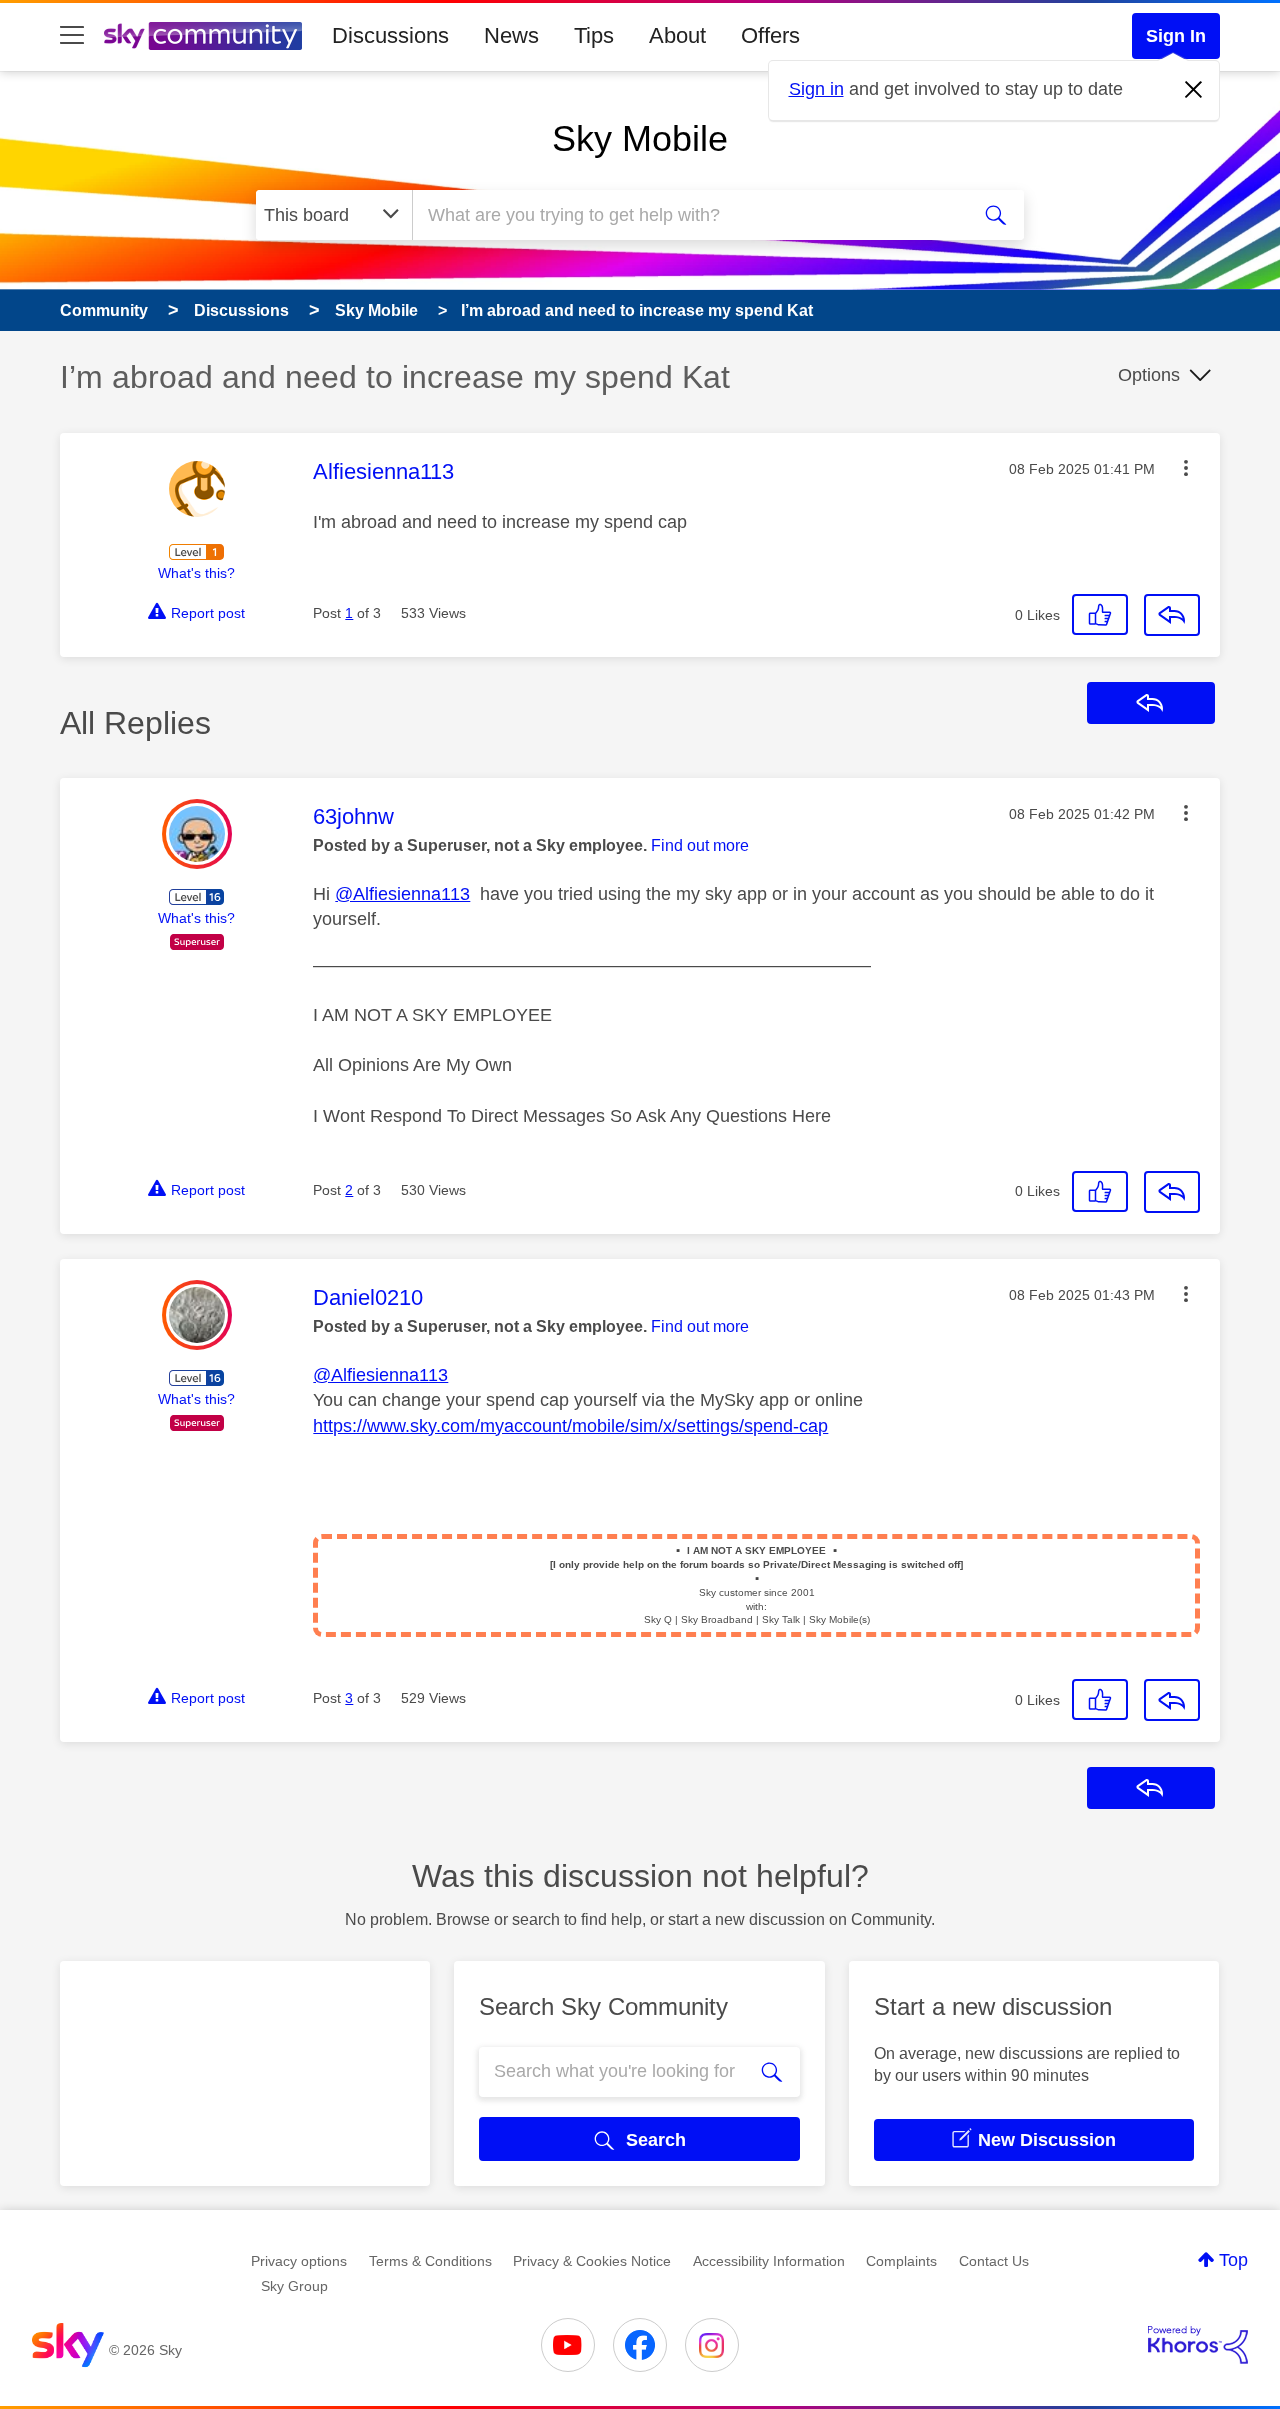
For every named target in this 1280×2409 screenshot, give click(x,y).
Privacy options (299, 2261)
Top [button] (1233, 2260)
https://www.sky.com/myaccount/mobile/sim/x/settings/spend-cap (570, 1426)
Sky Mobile (640, 138)
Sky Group (294, 2286)
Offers (770, 35)
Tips (594, 35)
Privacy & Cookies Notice (592, 2261)
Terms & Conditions (430, 2261)
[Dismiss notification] (1194, 90)
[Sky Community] (203, 36)
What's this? (196, 573)
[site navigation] (72, 36)
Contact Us (994, 2261)
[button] (1186, 468)
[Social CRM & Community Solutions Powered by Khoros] (1198, 2345)
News (511, 35)
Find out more (700, 845)
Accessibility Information (769, 2261)
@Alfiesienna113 (402, 894)
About (677, 35)
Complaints (901, 2261)
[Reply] (1172, 615)
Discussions (390, 35)
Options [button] (1149, 375)
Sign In (1176, 36)
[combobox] (688, 215)
